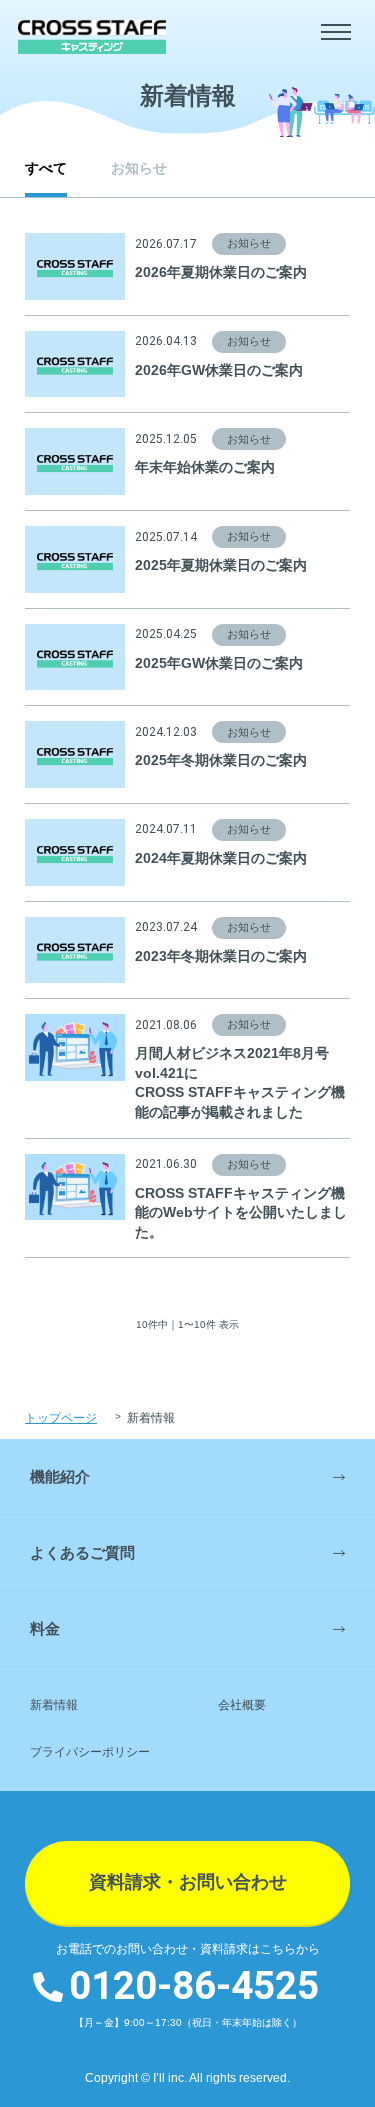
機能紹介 (60, 1476)
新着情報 (54, 1705)
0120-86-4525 (194, 1987)
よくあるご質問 (82, 1552)
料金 (45, 1628)
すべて (46, 168)
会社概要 (242, 1705)
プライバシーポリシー (90, 1752)
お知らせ (139, 168)
